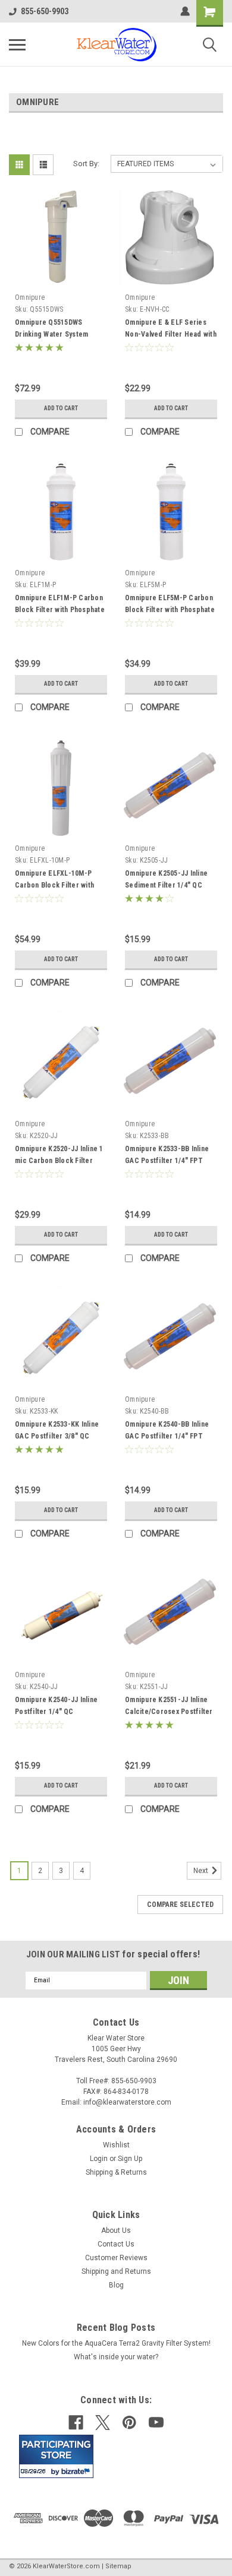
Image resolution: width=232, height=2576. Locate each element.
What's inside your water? (116, 2357)
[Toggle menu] (17, 45)
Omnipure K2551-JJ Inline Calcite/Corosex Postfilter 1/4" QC (169, 1712)
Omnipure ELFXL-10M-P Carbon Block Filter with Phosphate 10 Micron (54, 885)
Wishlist (116, 2145)
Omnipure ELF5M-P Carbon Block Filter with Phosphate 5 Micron (170, 610)
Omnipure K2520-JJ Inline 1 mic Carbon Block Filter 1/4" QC (59, 1161)
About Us (116, 2230)
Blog (116, 2285)
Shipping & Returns (116, 2172)
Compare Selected (180, 1905)
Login (99, 2159)
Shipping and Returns (116, 2271)
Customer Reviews (116, 2258)
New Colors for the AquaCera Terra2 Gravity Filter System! (116, 2343)
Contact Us (116, 2244)
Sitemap (118, 2566)
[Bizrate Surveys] (77, 2471)
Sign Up (130, 2159)
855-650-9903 (45, 11)
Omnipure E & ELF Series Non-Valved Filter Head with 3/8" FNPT (171, 334)
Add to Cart (61, 408)
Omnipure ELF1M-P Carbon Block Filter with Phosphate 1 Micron (60, 610)
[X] (103, 2423)
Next (202, 1871)
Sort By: (86, 164)
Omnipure (30, 297)
